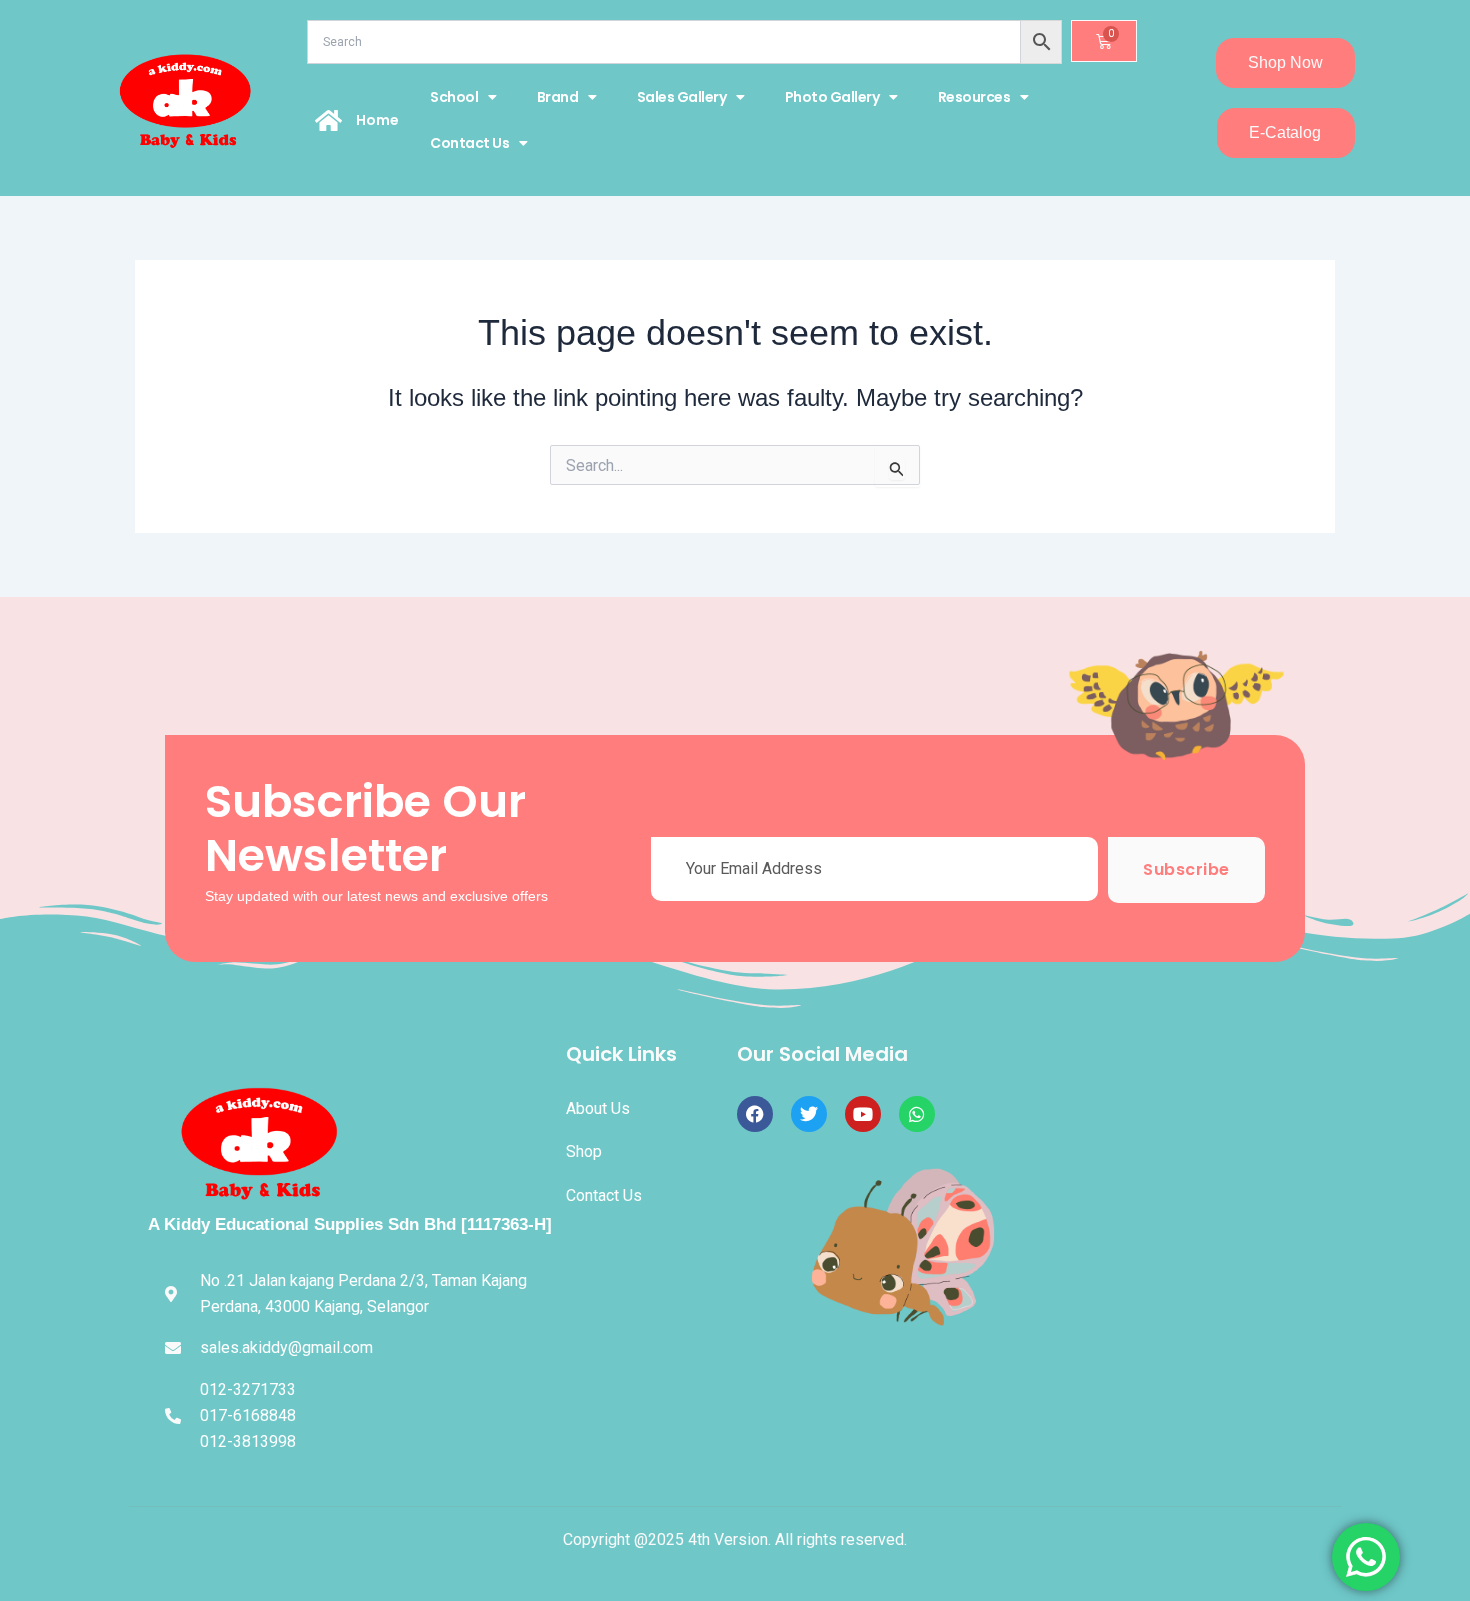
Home (377, 120)
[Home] (329, 120)
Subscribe (1186, 869)
